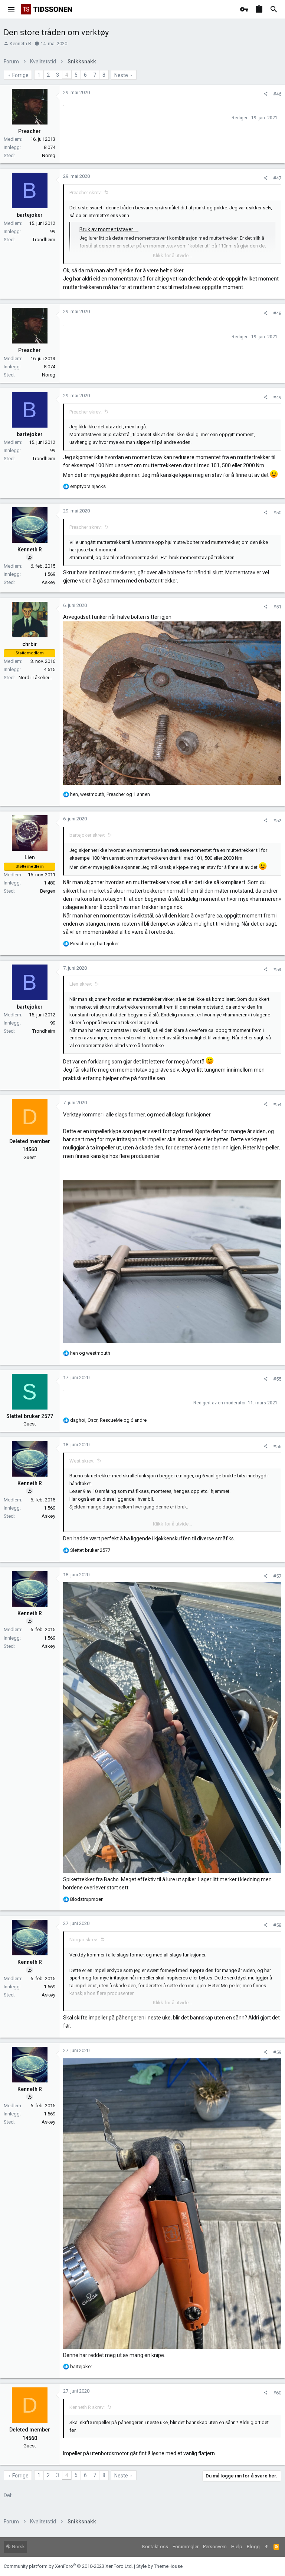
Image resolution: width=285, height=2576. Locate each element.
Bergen (48, 891)
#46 (277, 94)
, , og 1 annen (110, 794)
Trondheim (44, 240)
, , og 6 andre (108, 1420)
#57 (277, 1576)
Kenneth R (20, 44)
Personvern (215, 2547)
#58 (277, 1925)
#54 (277, 1104)
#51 (277, 607)
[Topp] (267, 2547)
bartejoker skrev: (87, 835)
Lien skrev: (81, 984)
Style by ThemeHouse (159, 2566)
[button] (11, 9)
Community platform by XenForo (68, 2566)
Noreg (49, 155)
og (94, 944)
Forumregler (186, 2547)
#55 (277, 1379)
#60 (277, 2393)
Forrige (20, 75)
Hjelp (237, 2547)
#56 (277, 1446)
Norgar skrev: (84, 1940)
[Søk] (274, 9)
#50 (277, 513)
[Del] (266, 94)
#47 (277, 178)
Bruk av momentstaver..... (109, 229)
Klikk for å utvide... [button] (172, 255)
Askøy (48, 582)
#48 (277, 313)
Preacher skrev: (86, 192)
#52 (277, 821)
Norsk (18, 2547)
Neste (121, 75)
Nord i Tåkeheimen (38, 678)
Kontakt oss (155, 2547)
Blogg (253, 2547)
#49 (277, 397)
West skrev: (82, 1461)
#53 (277, 970)
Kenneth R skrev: (87, 2407)
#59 (277, 2052)
